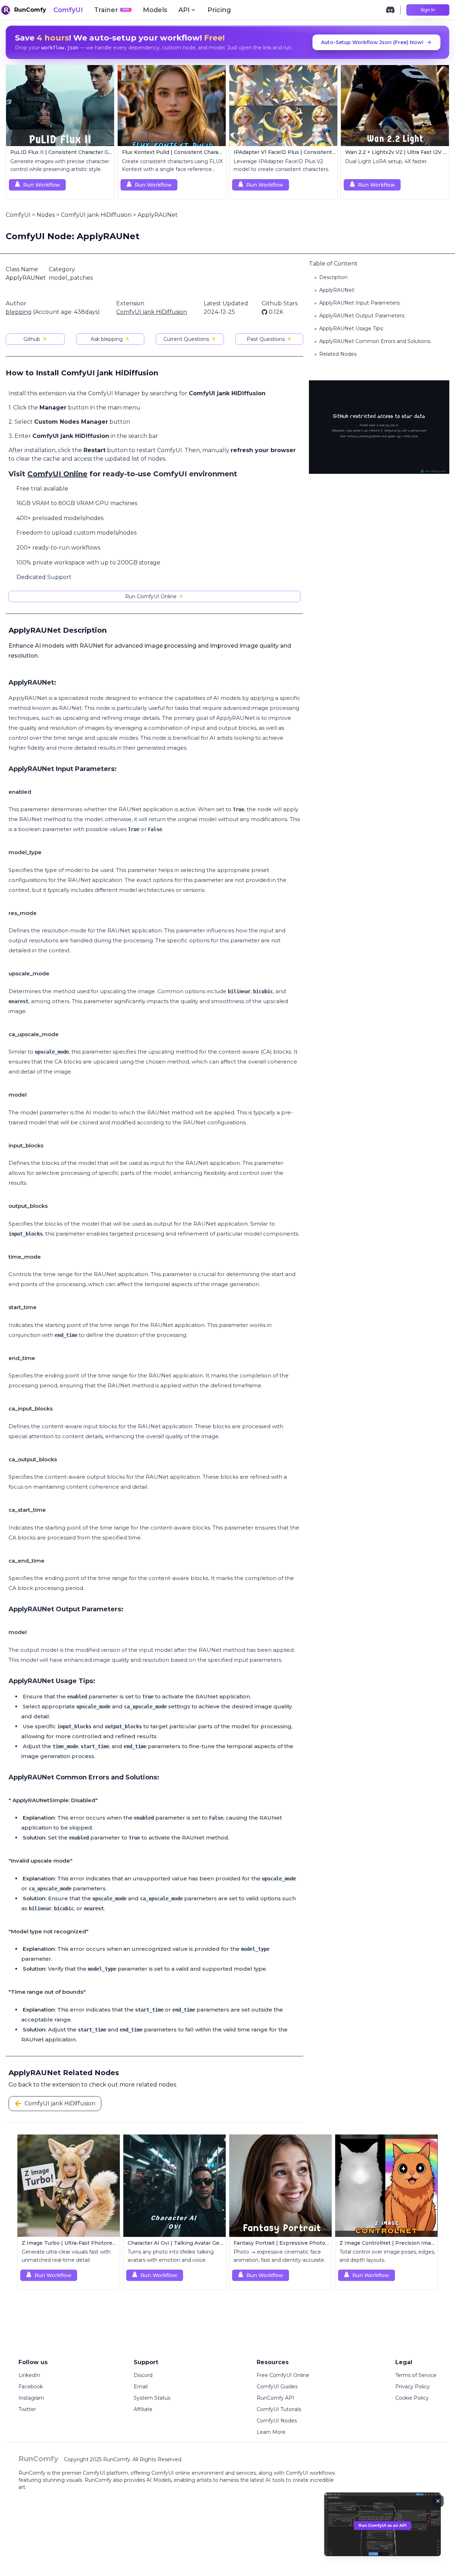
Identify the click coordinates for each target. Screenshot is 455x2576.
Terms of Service (416, 2375)
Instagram (31, 2398)
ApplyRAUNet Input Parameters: (360, 303)
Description (333, 277)
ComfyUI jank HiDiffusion (96, 215)
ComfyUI (68, 10)
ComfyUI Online (57, 474)
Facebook (31, 2387)
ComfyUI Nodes (277, 2421)
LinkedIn (29, 2375)
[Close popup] (438, 2501)
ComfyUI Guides (277, 2387)
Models (155, 10)
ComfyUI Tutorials (279, 2409)
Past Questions (266, 339)
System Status (152, 2398)
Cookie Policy (412, 2398)
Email (141, 2387)
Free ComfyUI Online (283, 2375)
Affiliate (143, 2409)
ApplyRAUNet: (337, 290)
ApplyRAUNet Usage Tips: (351, 328)
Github (32, 339)
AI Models (159, 2480)
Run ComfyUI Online (151, 596)
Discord (143, 2375)
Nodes (46, 215)
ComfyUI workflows (310, 2473)
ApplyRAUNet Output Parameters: (362, 316)
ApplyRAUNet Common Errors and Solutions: (375, 341)
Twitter (27, 2409)
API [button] (184, 10)
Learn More (271, 2432)
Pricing (219, 10)
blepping (19, 312)
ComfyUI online (171, 2473)
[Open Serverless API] (382, 2530)
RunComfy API (275, 2398)
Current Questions (186, 339)
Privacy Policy (413, 2387)
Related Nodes (338, 354)
